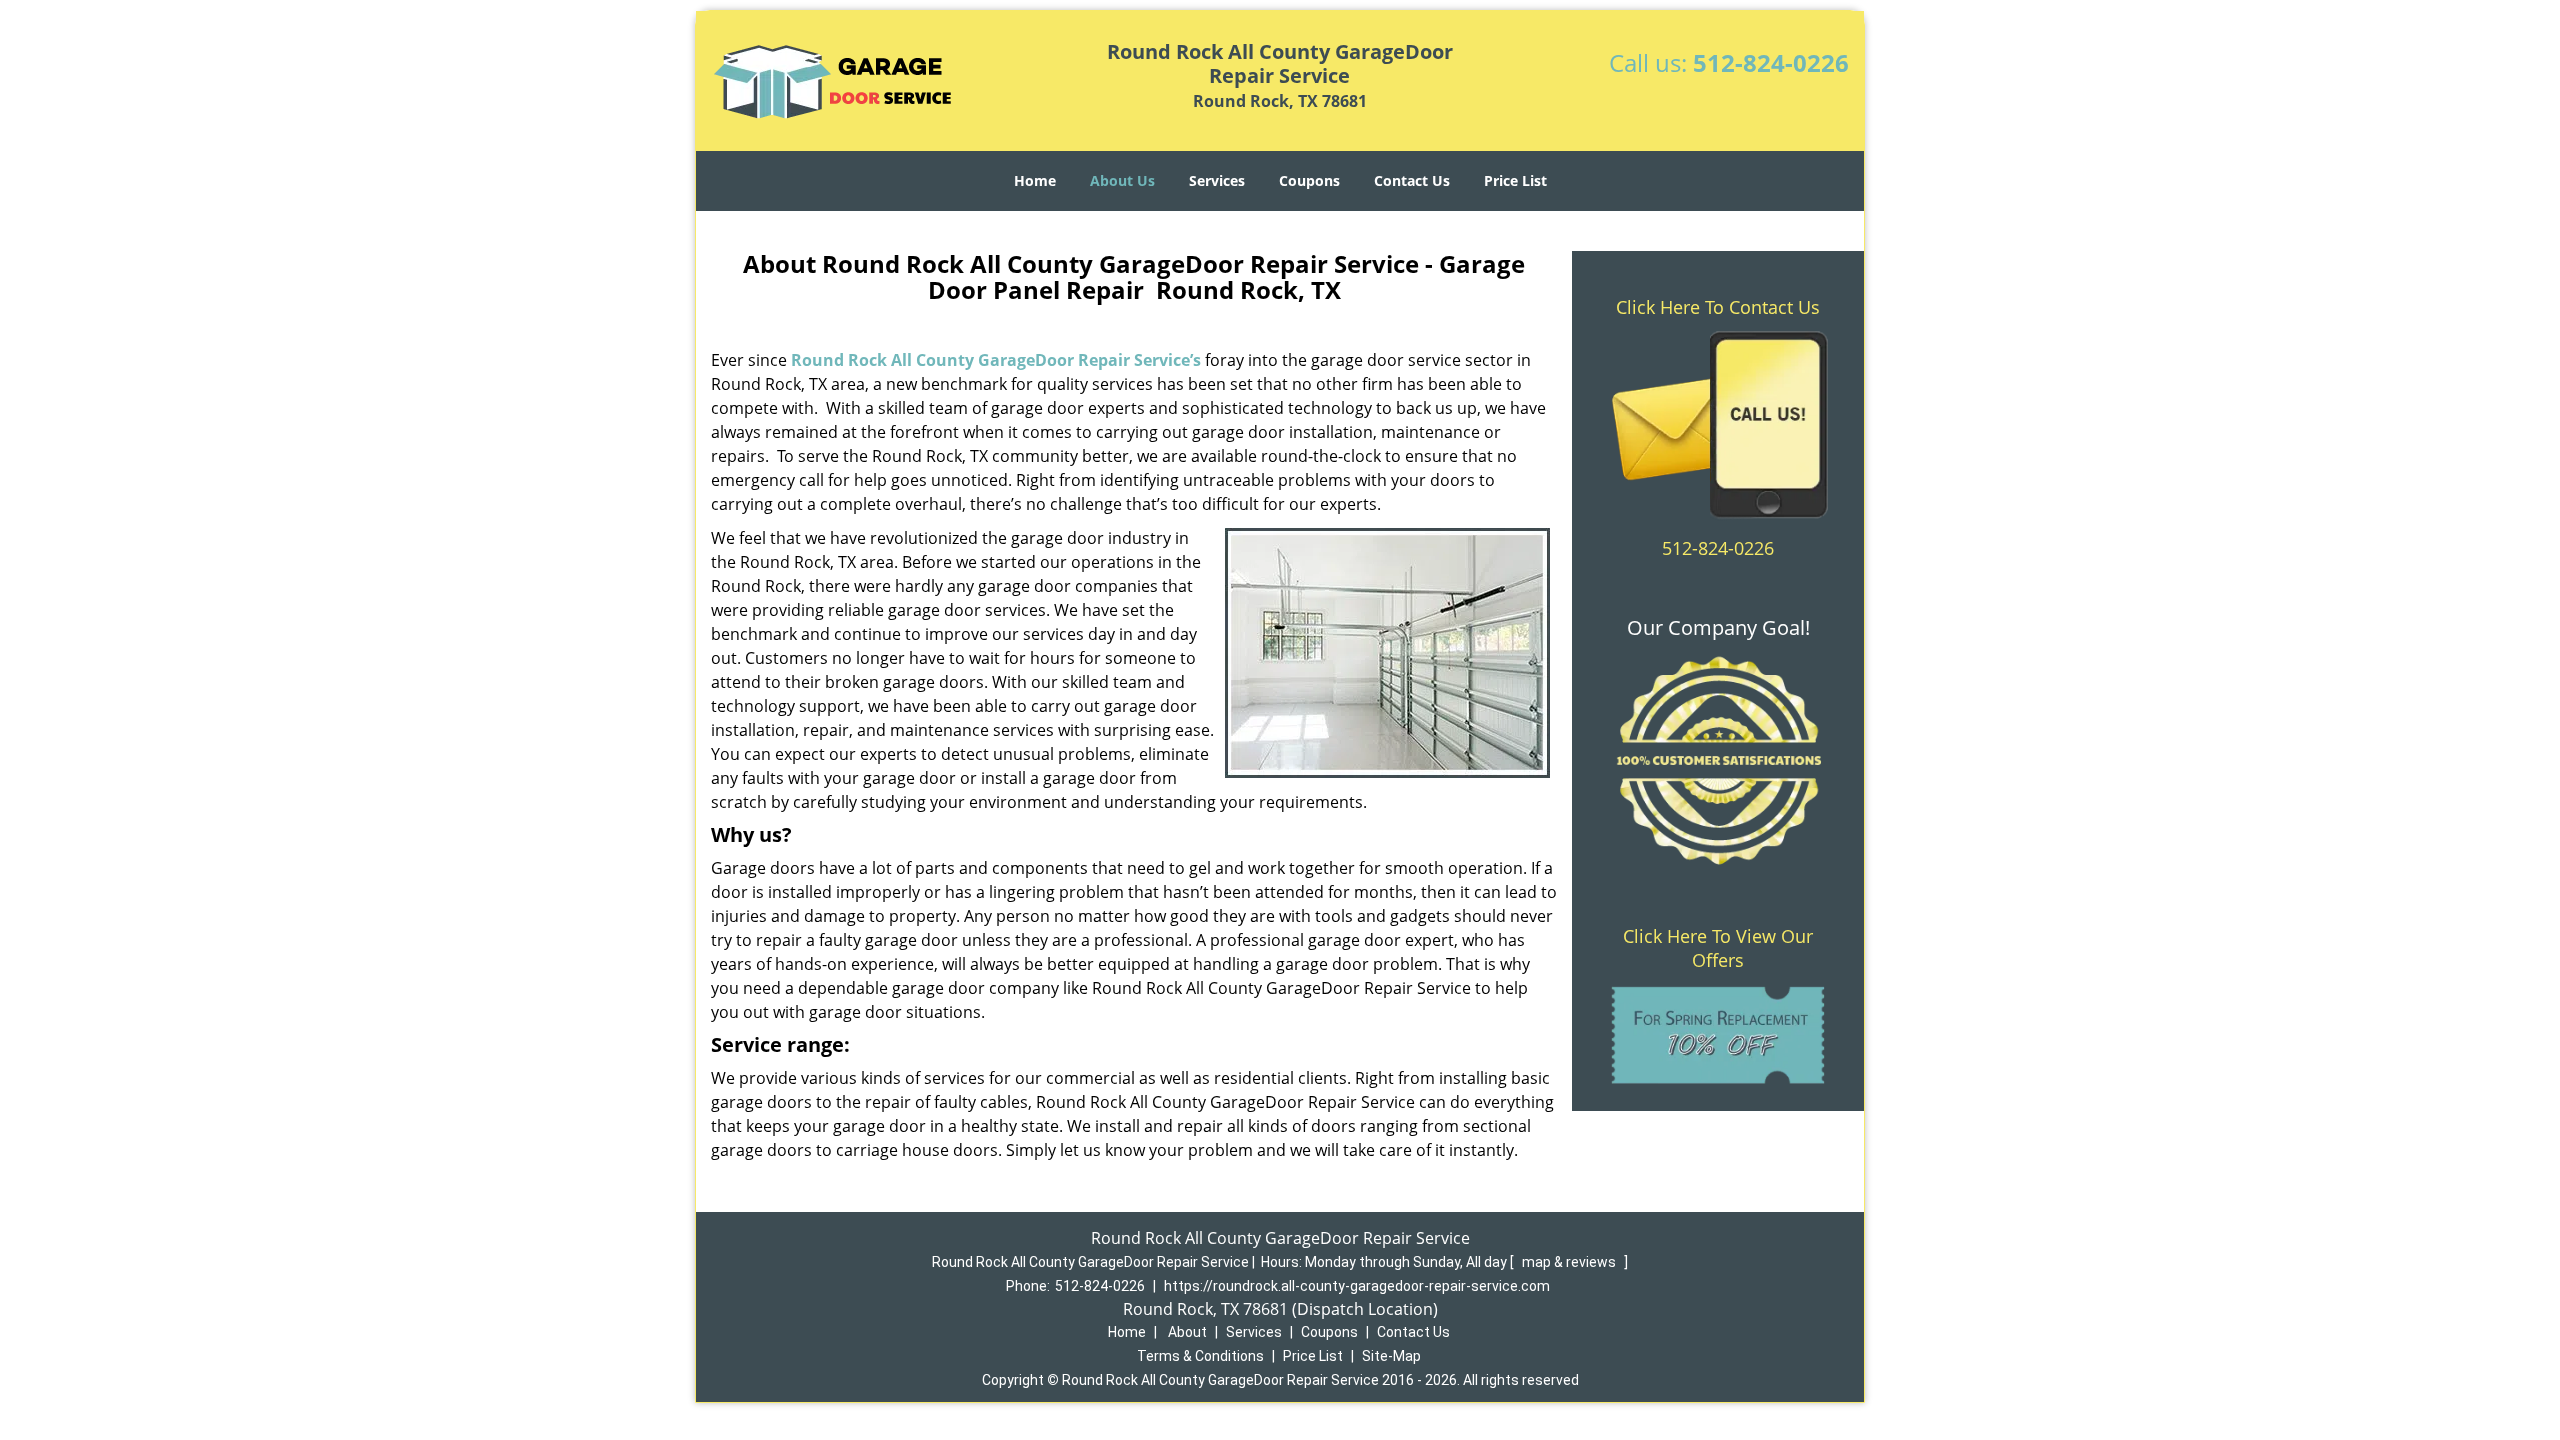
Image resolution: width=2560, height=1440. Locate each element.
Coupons (1309, 180)
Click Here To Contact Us (1718, 307)
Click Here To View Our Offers (1718, 948)
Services (1217, 180)
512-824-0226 (1771, 62)
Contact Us (1412, 180)
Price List (1515, 180)
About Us (1122, 180)
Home (1035, 180)
